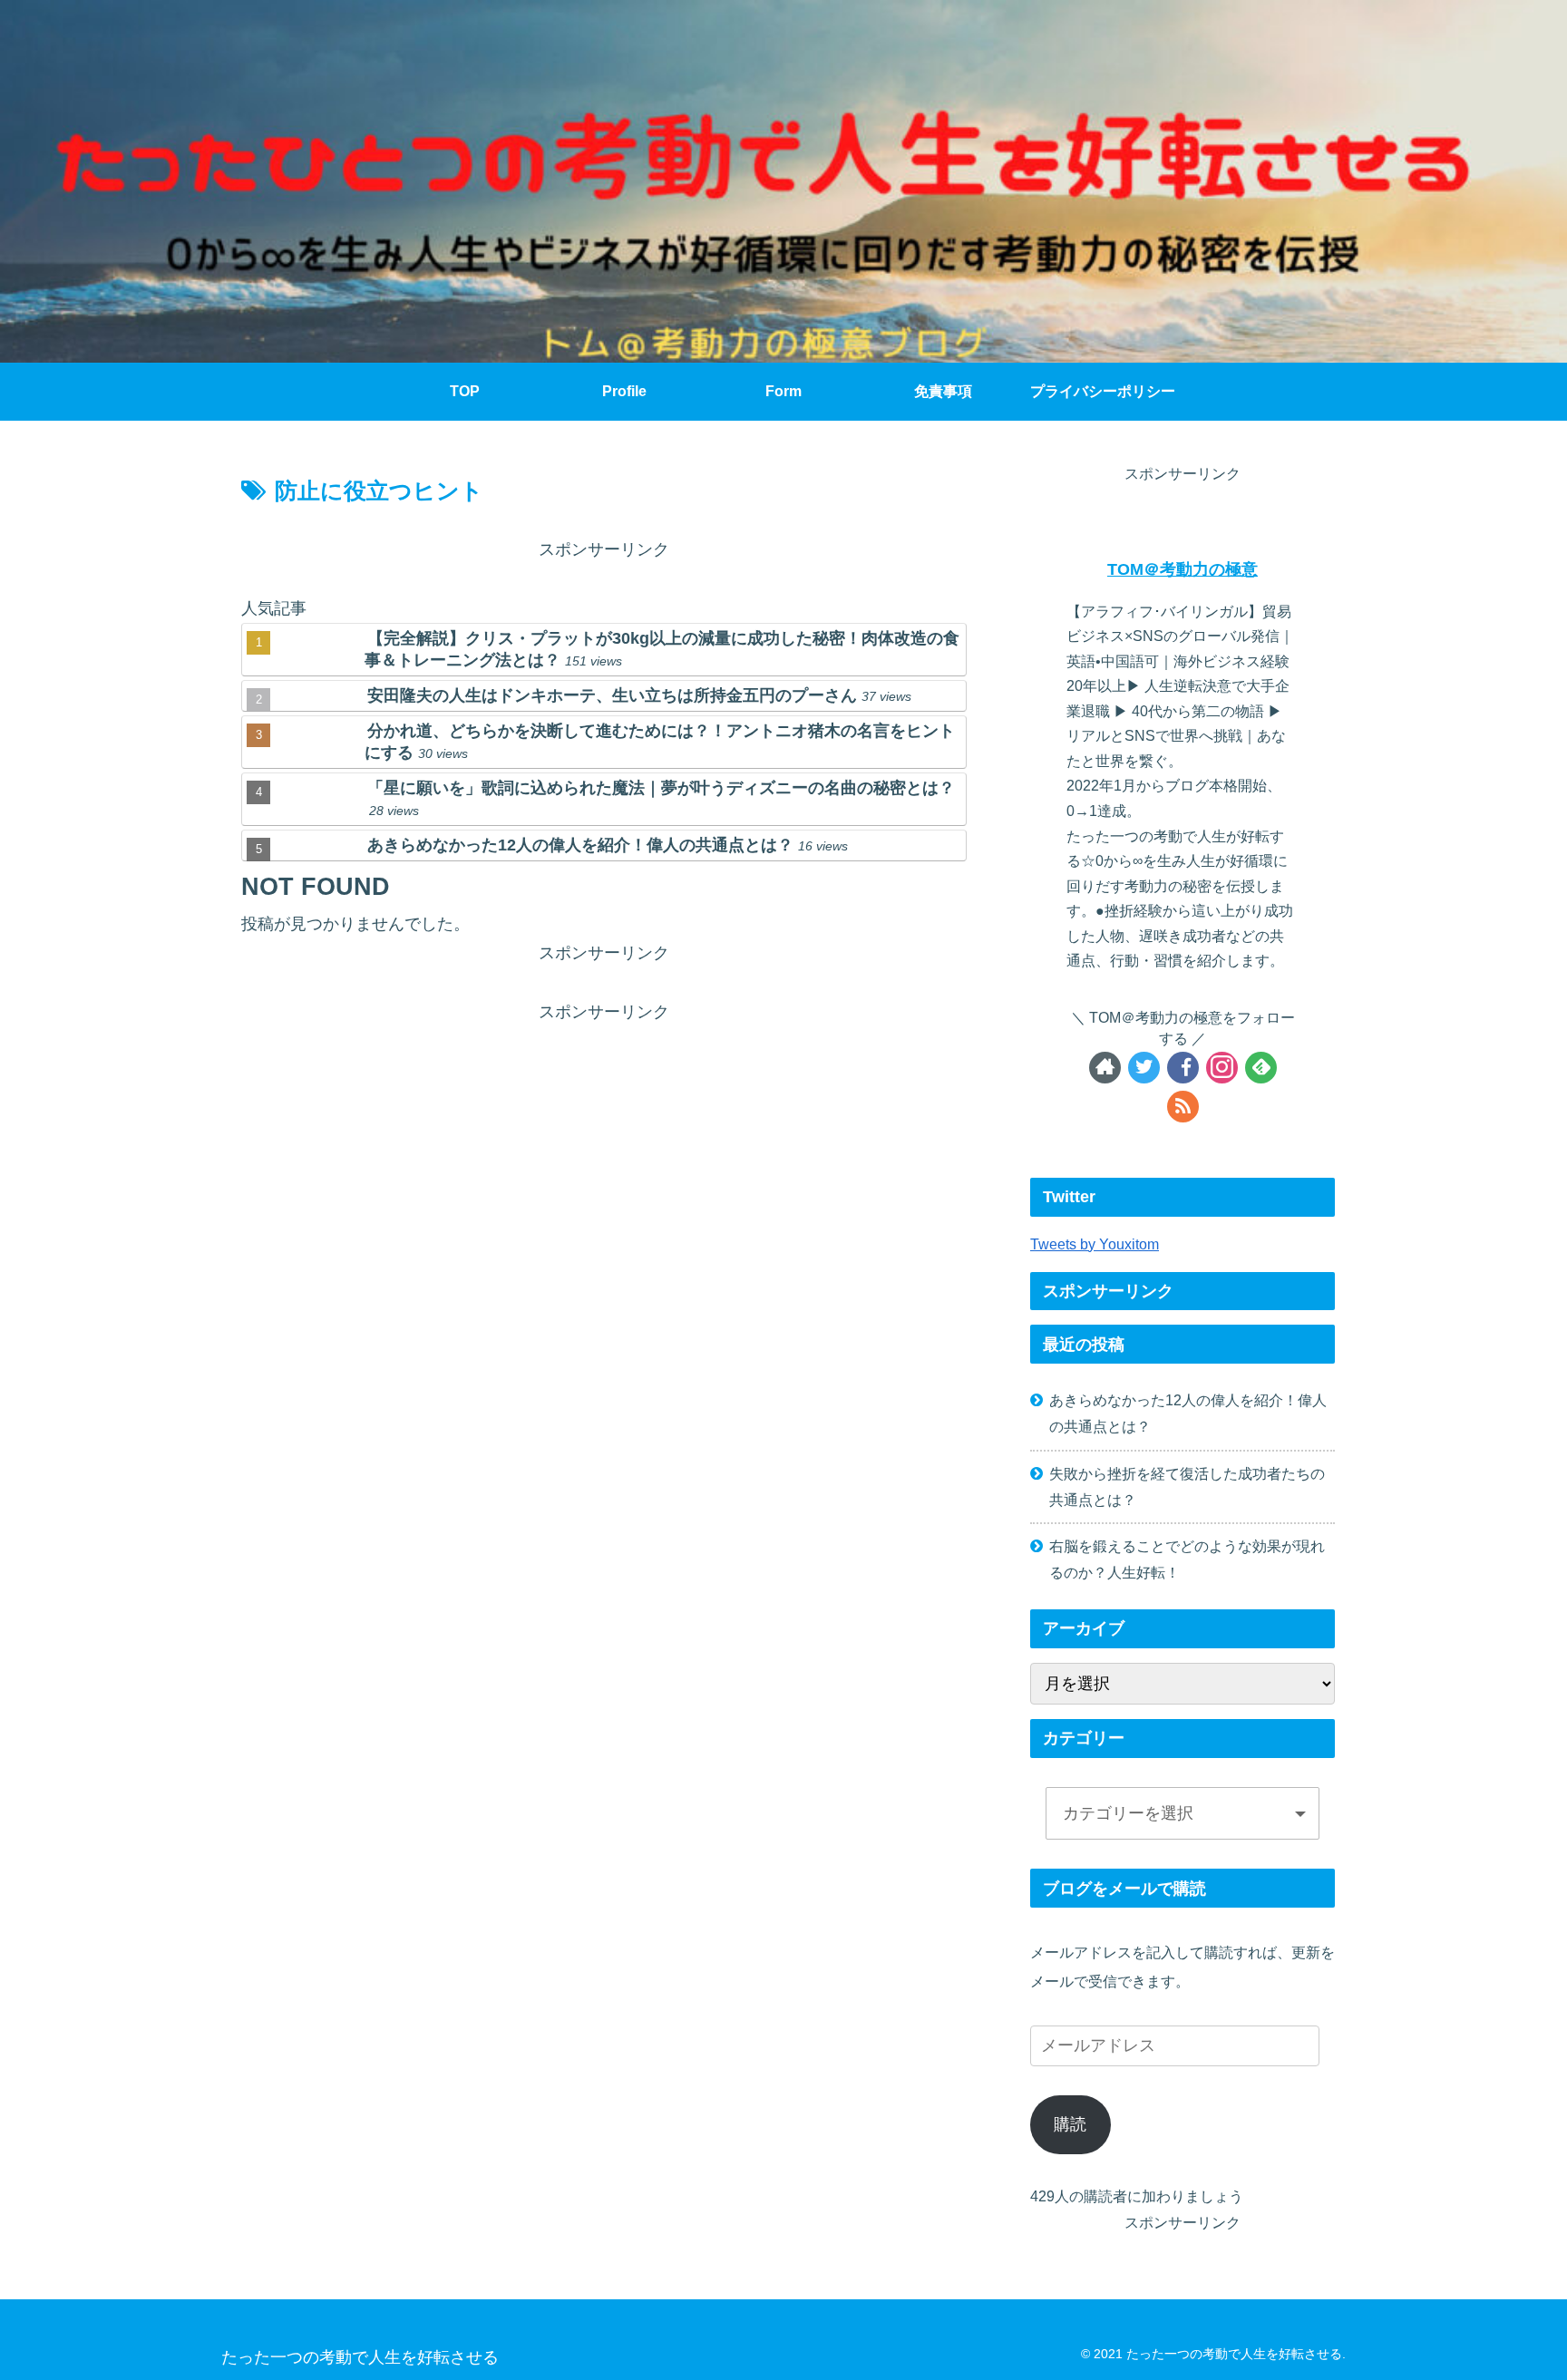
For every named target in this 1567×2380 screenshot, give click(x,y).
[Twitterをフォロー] (1144, 1068)
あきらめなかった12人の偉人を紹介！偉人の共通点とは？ (1188, 1413)
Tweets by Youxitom (1095, 1244)
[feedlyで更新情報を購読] (1261, 1068)
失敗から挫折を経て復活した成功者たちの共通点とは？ (1187, 1486)
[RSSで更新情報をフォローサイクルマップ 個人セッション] (1183, 1107)
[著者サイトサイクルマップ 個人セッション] (1105, 1068)
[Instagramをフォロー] (1222, 1068)
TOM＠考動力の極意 (1183, 569)
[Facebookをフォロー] (1183, 1068)
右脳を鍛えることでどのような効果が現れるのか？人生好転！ (1187, 1559)
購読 (1070, 2124)
